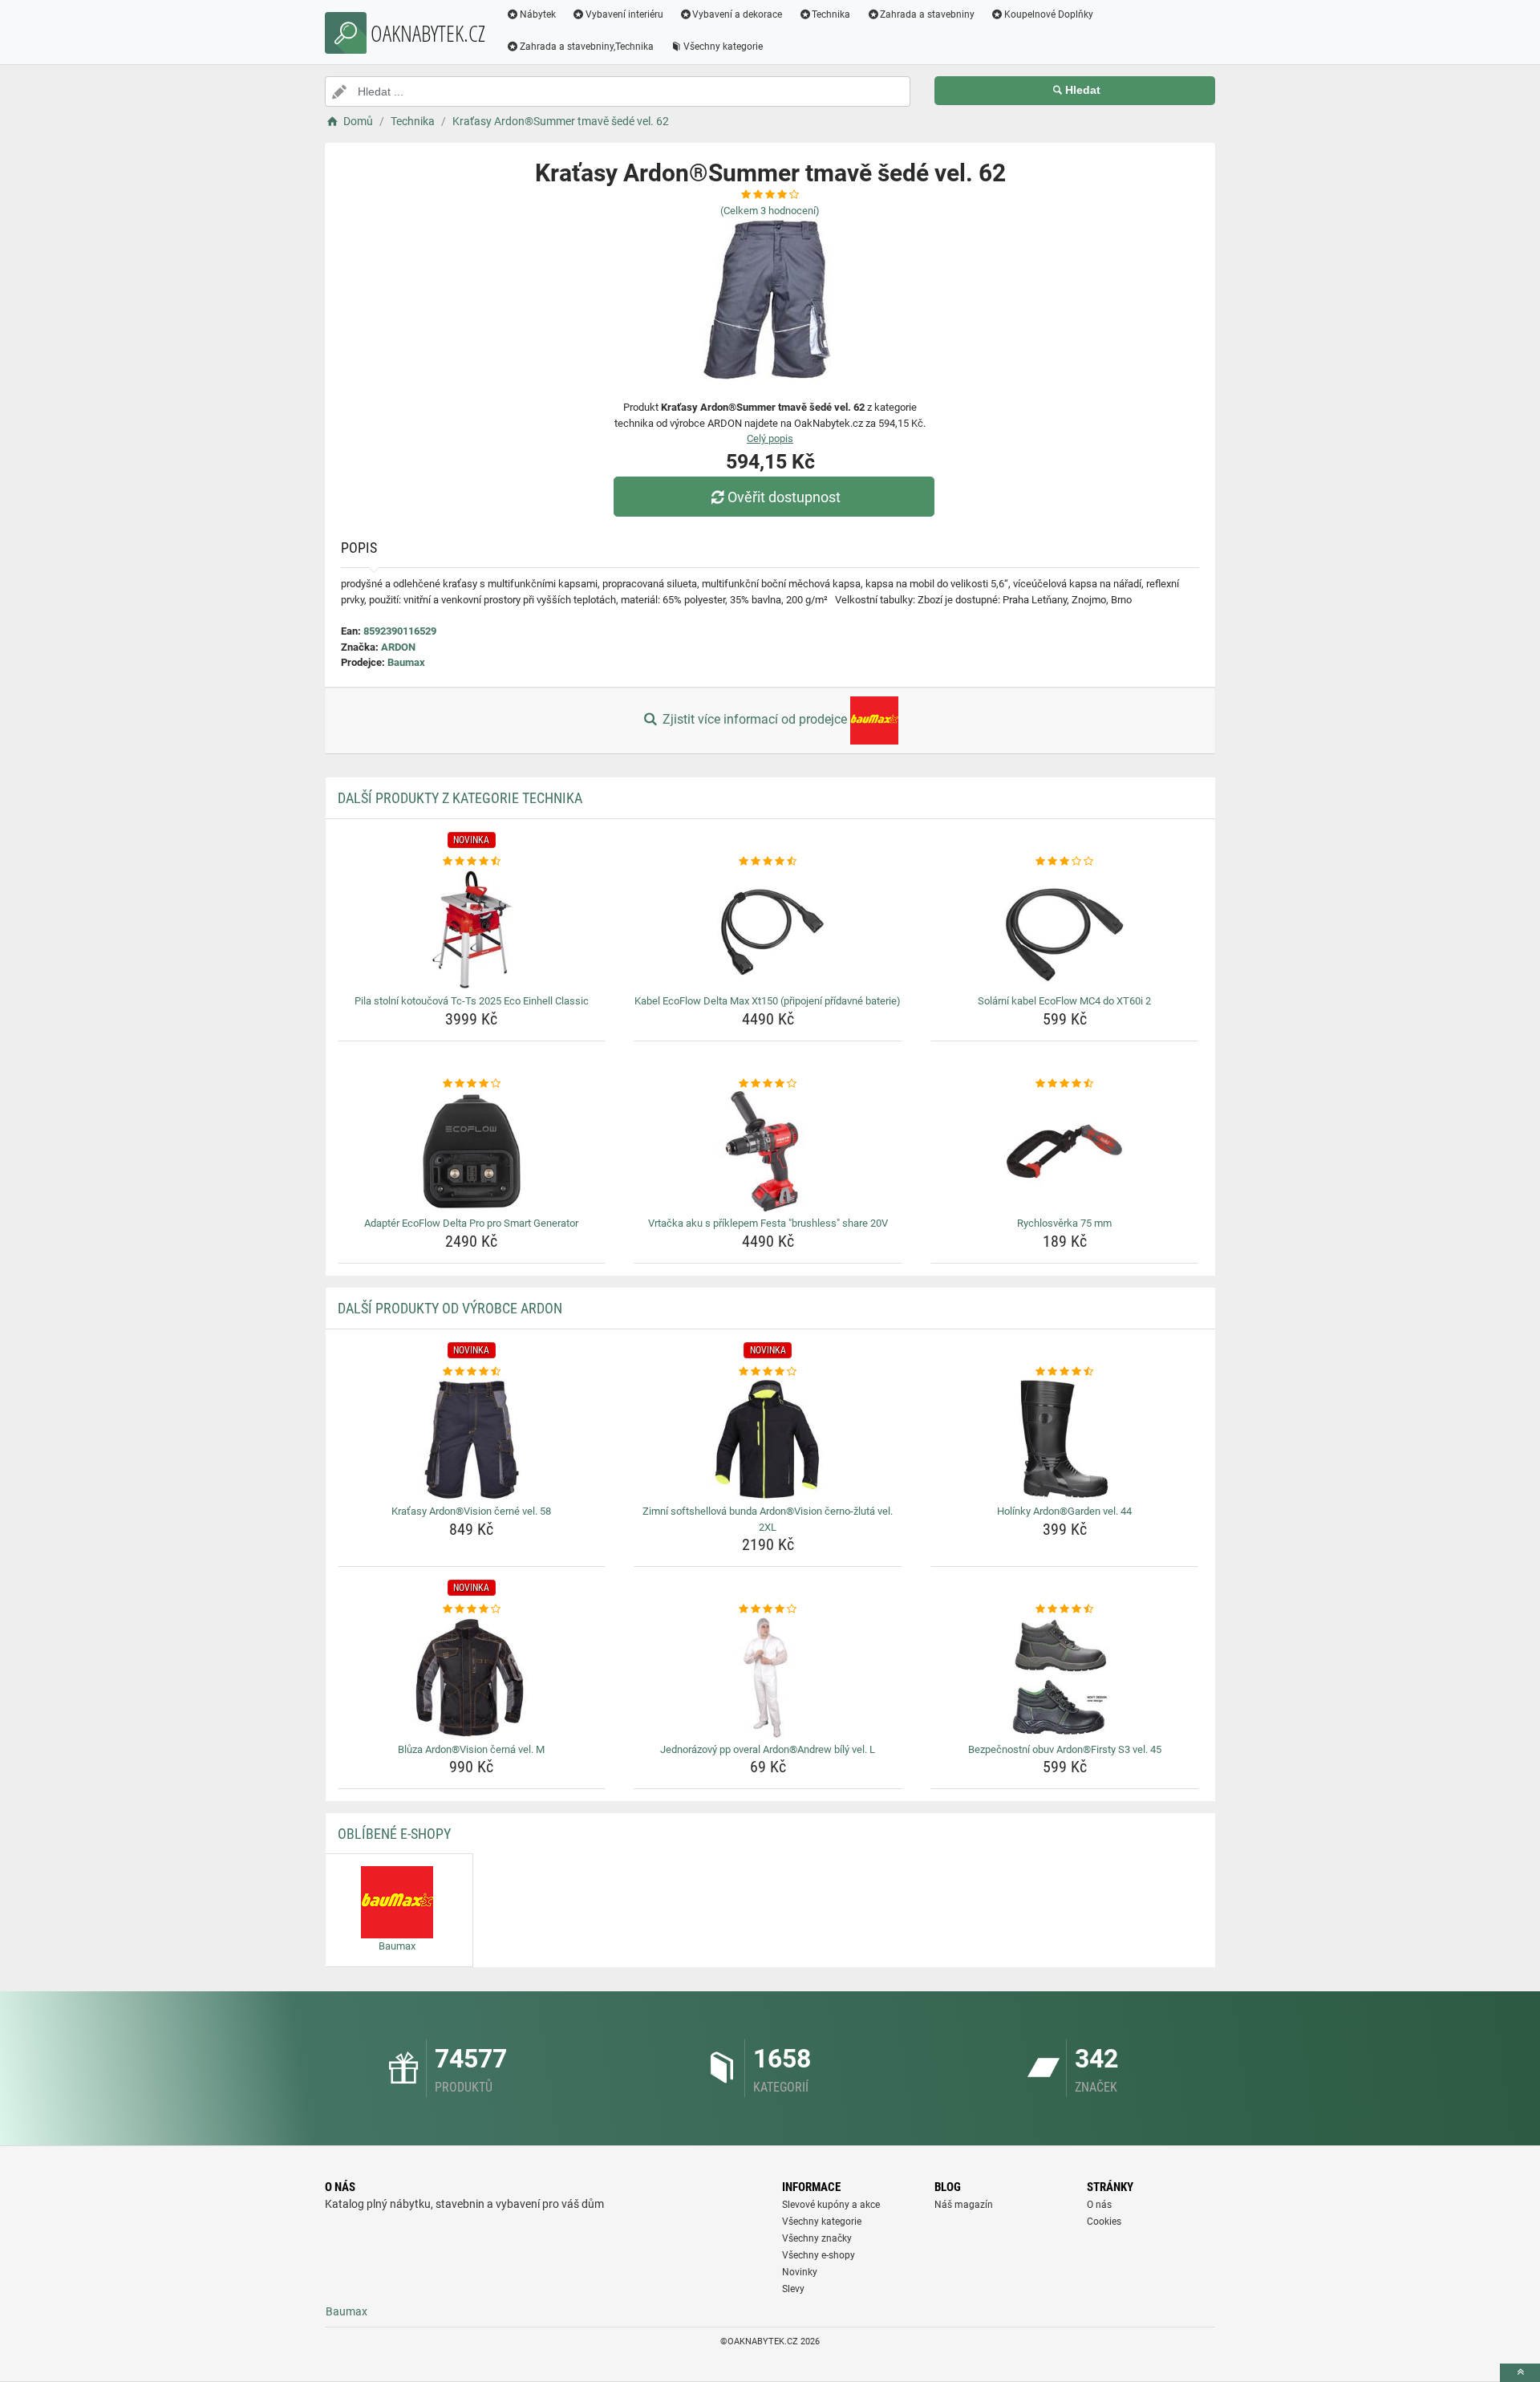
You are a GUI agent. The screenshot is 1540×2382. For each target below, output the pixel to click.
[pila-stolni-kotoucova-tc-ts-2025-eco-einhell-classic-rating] (472, 862)
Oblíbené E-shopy (394, 1834)
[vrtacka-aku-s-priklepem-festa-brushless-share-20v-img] (768, 1151)
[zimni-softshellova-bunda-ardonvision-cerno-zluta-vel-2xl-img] (768, 1439)
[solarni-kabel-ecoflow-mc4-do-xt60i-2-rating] (1065, 862)
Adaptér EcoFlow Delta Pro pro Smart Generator (471, 1223)
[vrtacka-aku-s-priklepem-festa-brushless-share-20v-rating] (768, 1084)
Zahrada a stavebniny (927, 14)
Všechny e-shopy (819, 2255)
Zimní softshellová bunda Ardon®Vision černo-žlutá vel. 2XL (768, 1519)
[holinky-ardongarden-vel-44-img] (1065, 1439)
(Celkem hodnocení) (770, 211)
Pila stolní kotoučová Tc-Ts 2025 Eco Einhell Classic (472, 1001)
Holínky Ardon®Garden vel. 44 (1064, 1511)
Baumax (406, 662)
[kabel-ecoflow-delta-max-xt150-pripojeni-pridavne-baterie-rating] (768, 862)
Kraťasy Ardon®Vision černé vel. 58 (471, 1511)
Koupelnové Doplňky (1049, 14)
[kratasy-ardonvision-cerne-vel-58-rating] (472, 1372)
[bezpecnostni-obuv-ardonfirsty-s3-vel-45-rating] (1065, 1609)
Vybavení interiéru (624, 14)
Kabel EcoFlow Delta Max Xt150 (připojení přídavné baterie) (768, 1001)
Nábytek (538, 14)
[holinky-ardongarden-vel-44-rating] (1065, 1372)
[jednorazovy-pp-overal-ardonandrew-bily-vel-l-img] (768, 1678)
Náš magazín (964, 2205)
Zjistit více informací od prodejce (755, 719)
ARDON (398, 647)
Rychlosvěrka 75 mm (1064, 1223)
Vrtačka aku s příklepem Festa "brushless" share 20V (768, 1223)
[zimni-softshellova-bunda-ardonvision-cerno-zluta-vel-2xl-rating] (768, 1372)
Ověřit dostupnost (784, 497)
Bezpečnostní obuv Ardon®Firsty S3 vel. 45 (1065, 1749)
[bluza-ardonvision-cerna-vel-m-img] (472, 1678)
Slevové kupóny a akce (831, 2205)
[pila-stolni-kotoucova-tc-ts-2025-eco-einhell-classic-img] (472, 929)
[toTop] (1520, 2373)
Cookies (1104, 2222)
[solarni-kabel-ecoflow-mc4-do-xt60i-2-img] (1065, 929)
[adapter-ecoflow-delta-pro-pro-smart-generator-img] (472, 1151)
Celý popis (770, 438)
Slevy (793, 2289)
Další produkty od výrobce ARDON (450, 1308)
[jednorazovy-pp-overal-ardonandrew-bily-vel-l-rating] (768, 1609)
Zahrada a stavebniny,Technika (587, 47)
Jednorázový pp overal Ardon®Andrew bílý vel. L (768, 1749)
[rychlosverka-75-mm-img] (1065, 1151)
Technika (831, 14)
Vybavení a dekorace (737, 14)
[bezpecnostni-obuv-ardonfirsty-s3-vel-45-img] (1065, 1678)
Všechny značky (817, 2238)
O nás (1099, 2205)
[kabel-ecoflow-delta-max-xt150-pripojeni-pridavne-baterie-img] (768, 929)
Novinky (800, 2272)
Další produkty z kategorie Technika (460, 798)
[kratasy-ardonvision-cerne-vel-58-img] (472, 1439)
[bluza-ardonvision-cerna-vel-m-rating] (472, 1609)
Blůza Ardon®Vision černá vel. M (471, 1749)
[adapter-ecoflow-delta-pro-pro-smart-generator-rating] (472, 1084)
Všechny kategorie (723, 47)
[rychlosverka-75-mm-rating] (1065, 1084)
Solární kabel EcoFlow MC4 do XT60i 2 (1064, 1001)
